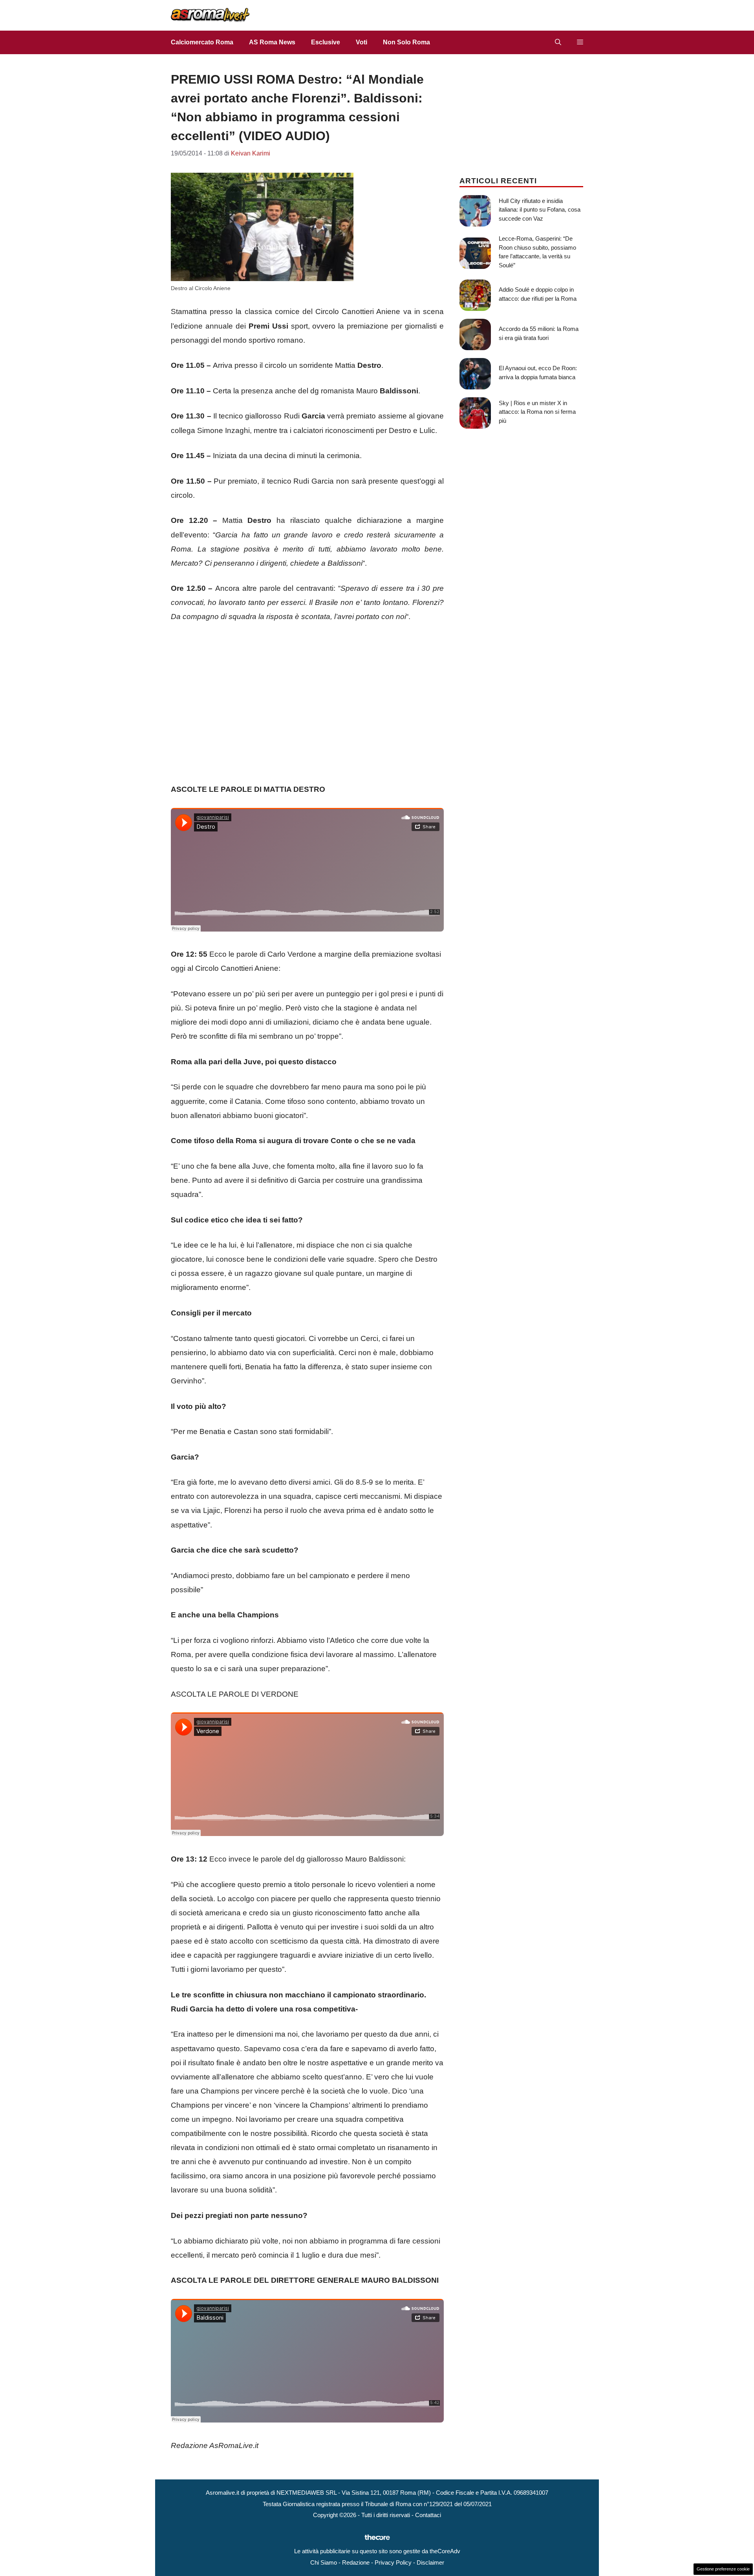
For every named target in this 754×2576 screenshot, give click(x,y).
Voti (361, 42)
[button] (558, 42)
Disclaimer (430, 2562)
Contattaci (428, 2515)
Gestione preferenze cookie (723, 2569)
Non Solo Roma (406, 42)
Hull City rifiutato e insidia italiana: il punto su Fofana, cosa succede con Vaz (540, 210)
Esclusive (326, 42)
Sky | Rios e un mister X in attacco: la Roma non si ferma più (537, 412)
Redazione (356, 2562)
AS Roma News (272, 42)
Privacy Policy (393, 2562)
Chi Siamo (324, 2562)
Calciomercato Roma (202, 42)
